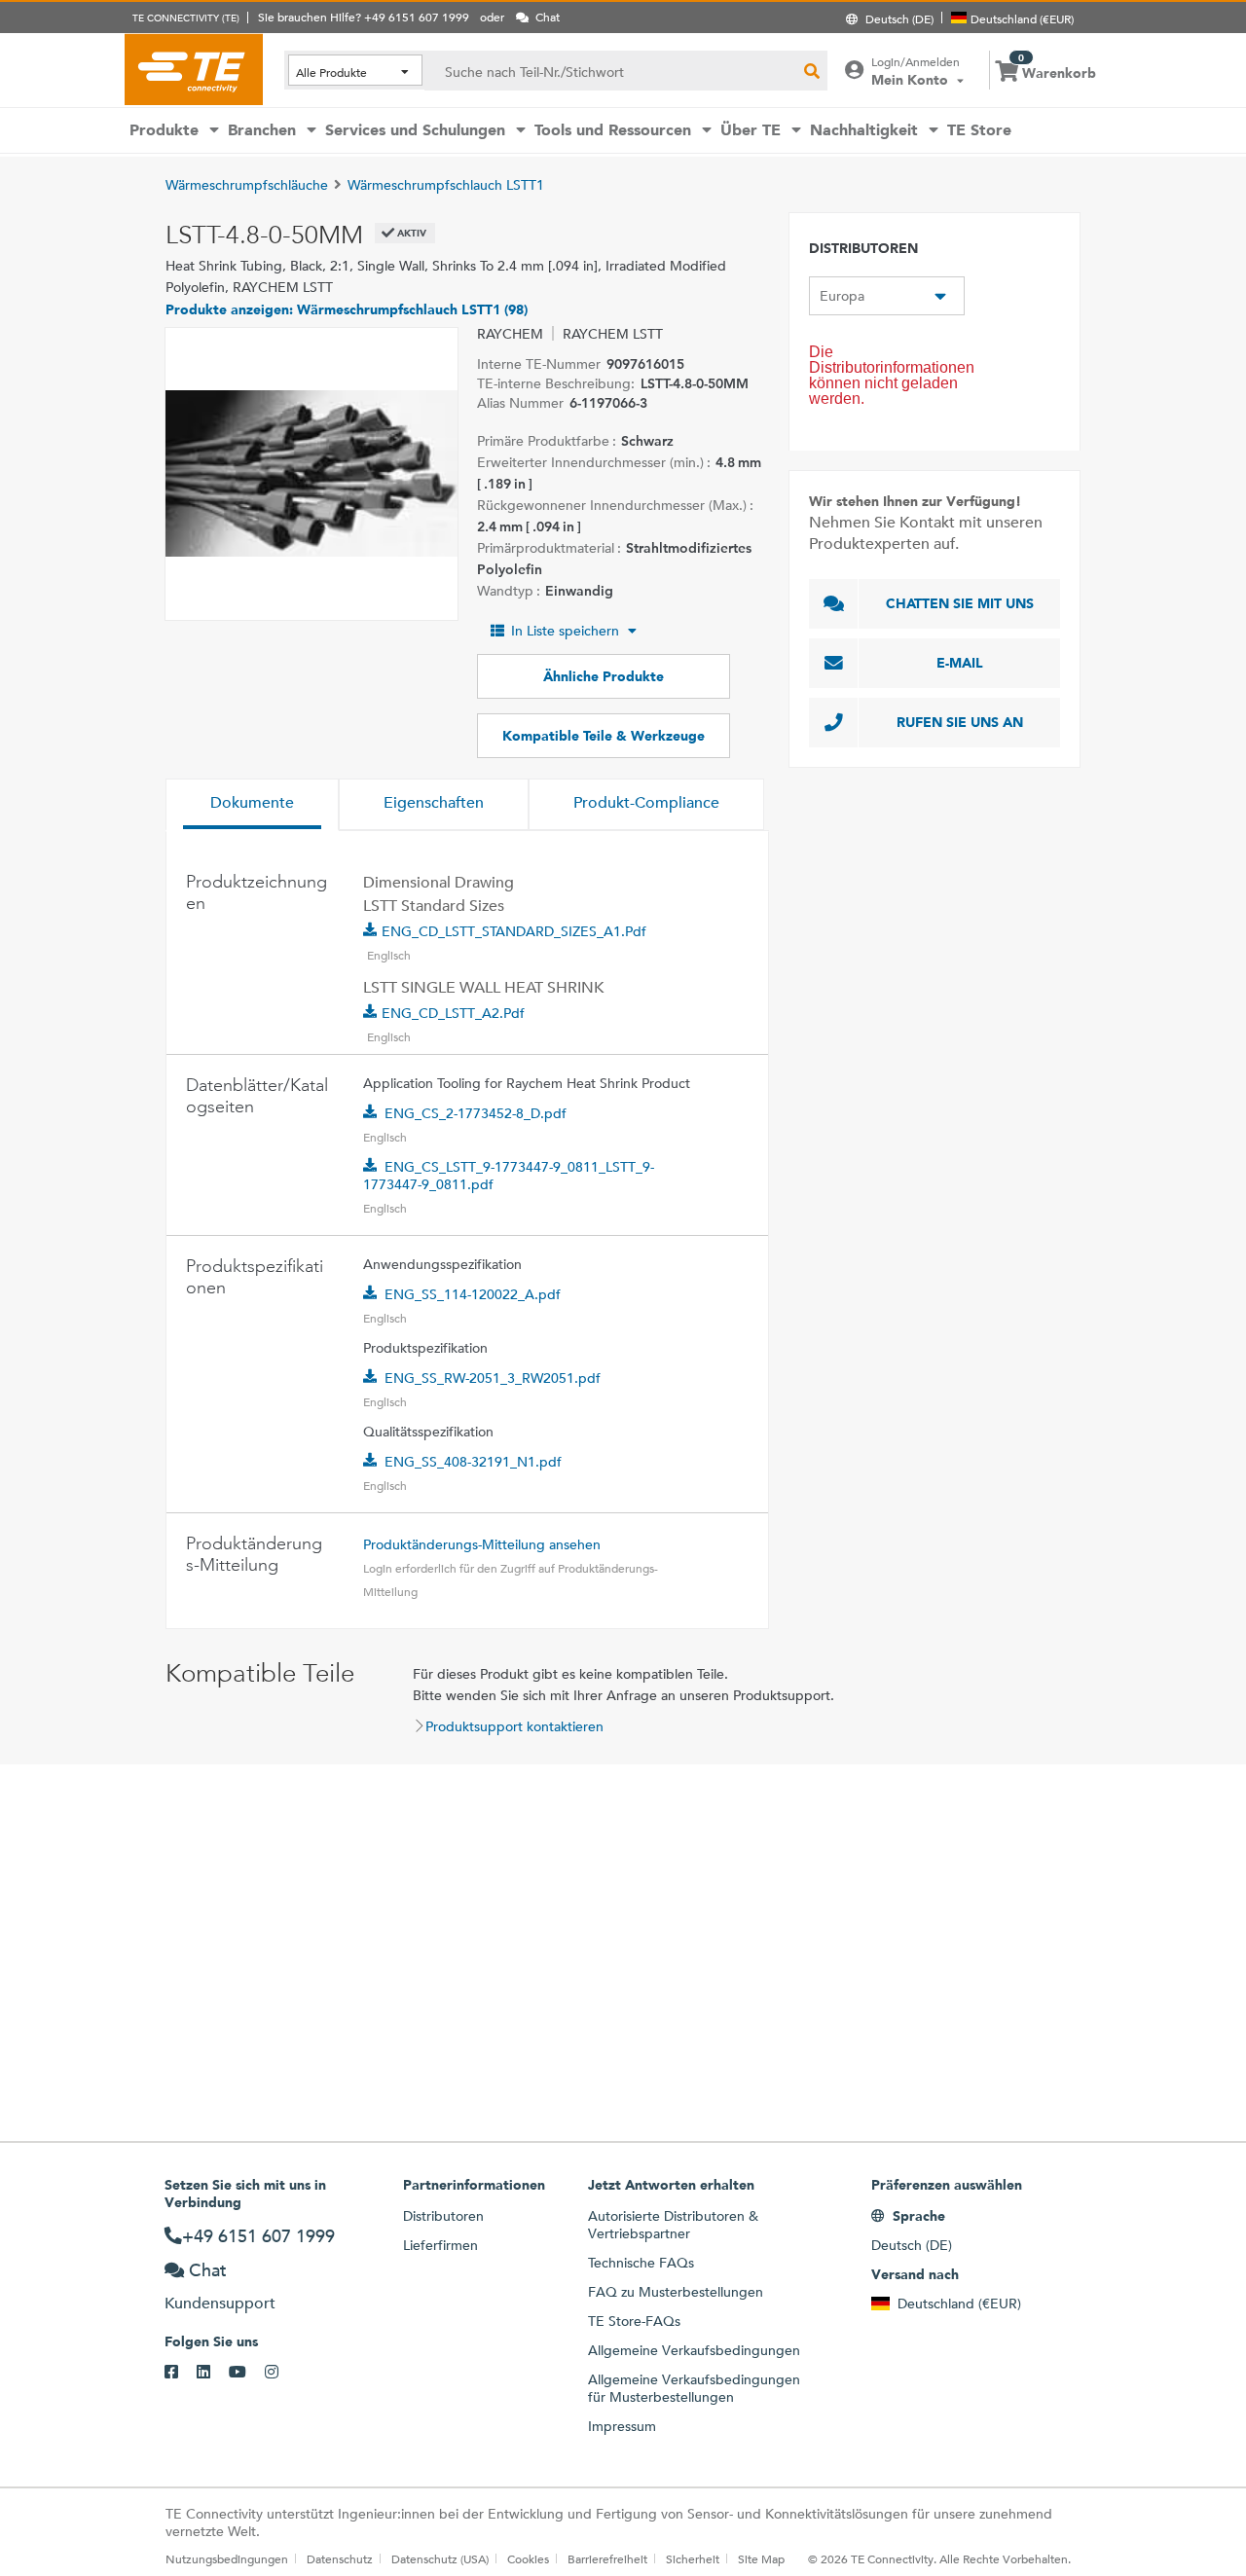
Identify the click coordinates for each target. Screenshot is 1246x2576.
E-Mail (960, 663)
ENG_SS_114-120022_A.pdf (473, 1294)
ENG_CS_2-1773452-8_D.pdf (476, 1113)
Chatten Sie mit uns (960, 603)
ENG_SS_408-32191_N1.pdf (473, 1462)
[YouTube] (247, 2373)
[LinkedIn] (213, 2373)
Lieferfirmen (440, 2245)
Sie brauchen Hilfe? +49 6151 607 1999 (364, 17)
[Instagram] (281, 2373)
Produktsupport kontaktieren (514, 1726)
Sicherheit (693, 2558)
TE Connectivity (194, 69)
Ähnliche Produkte (604, 676)
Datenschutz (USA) (440, 2558)
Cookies (528, 2558)
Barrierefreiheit (607, 2558)
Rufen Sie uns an (960, 722)
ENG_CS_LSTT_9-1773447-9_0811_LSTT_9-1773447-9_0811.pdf (509, 1176)
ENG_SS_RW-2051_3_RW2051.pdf (493, 1378)
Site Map (761, 2558)
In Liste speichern (565, 631)
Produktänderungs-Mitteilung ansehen (482, 1544)
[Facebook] (181, 2373)
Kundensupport (220, 2303)
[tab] (252, 805)
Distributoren (443, 2216)
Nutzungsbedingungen (227, 2558)
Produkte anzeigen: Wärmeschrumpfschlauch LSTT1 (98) (347, 309)
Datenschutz (340, 2558)
